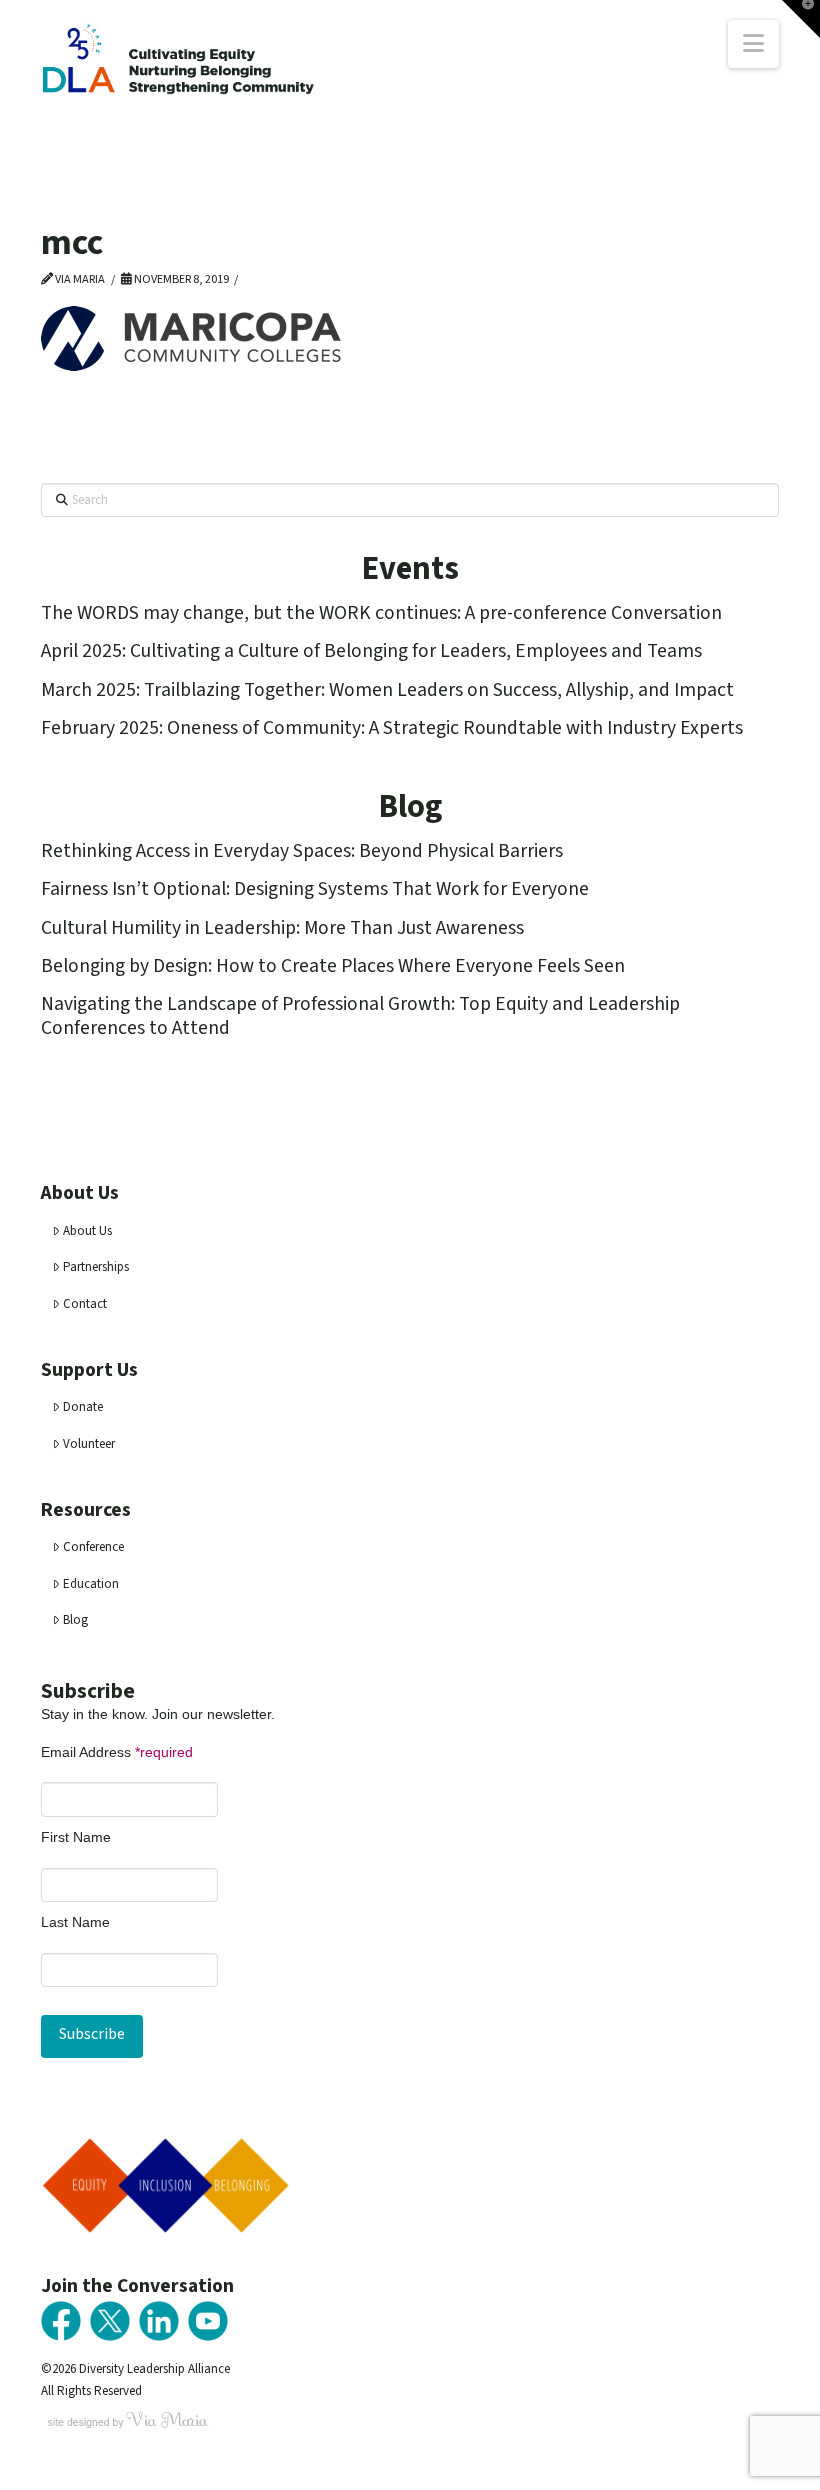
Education (91, 1584)
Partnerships (96, 1267)
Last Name (75, 1922)
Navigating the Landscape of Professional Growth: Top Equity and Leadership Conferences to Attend (360, 1015)
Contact (85, 1304)
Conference (93, 1547)
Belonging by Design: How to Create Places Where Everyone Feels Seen (333, 966)
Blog (75, 1620)
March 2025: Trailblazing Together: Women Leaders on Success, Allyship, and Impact (387, 690)
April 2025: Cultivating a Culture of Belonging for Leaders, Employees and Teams (371, 651)
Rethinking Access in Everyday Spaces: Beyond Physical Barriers (302, 851)
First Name (76, 1837)
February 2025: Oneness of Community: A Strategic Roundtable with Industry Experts (392, 728)
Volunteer (89, 1444)
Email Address (117, 1752)
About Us (87, 1231)
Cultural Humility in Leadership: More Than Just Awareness (282, 928)
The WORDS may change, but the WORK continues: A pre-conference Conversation (381, 613)
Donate (83, 1407)
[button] (753, 44)
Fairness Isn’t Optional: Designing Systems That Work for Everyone (315, 889)
